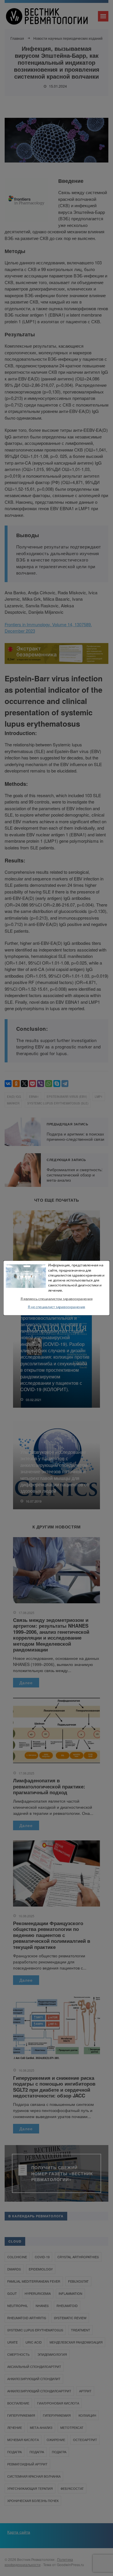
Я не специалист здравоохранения (57, 1307)
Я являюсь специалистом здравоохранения (57, 1299)
